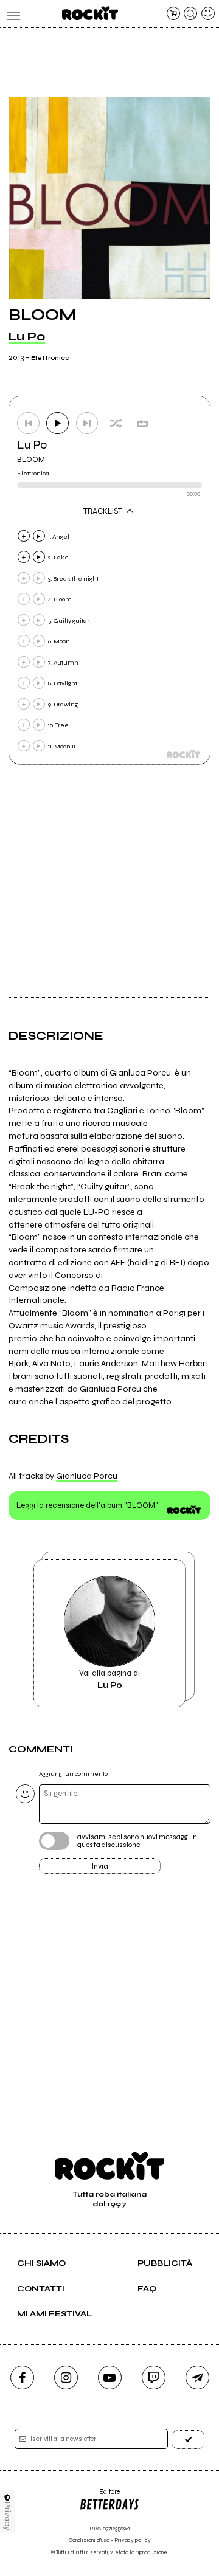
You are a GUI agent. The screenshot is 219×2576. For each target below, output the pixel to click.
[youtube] (110, 2377)
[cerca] (190, 13)
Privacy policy (133, 2540)
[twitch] (154, 2377)
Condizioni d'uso (89, 2540)
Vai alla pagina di (109, 1679)
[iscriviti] (188, 2440)
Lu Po (27, 337)
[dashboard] (208, 13)
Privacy (8, 2516)
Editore (99, 2496)
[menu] (11, 13)
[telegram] (197, 2377)
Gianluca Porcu (87, 1476)
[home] (90, 13)
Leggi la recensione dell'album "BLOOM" (87, 1505)
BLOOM (31, 460)
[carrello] (173, 13)
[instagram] (66, 2377)
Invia (100, 1866)
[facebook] (22, 2377)
